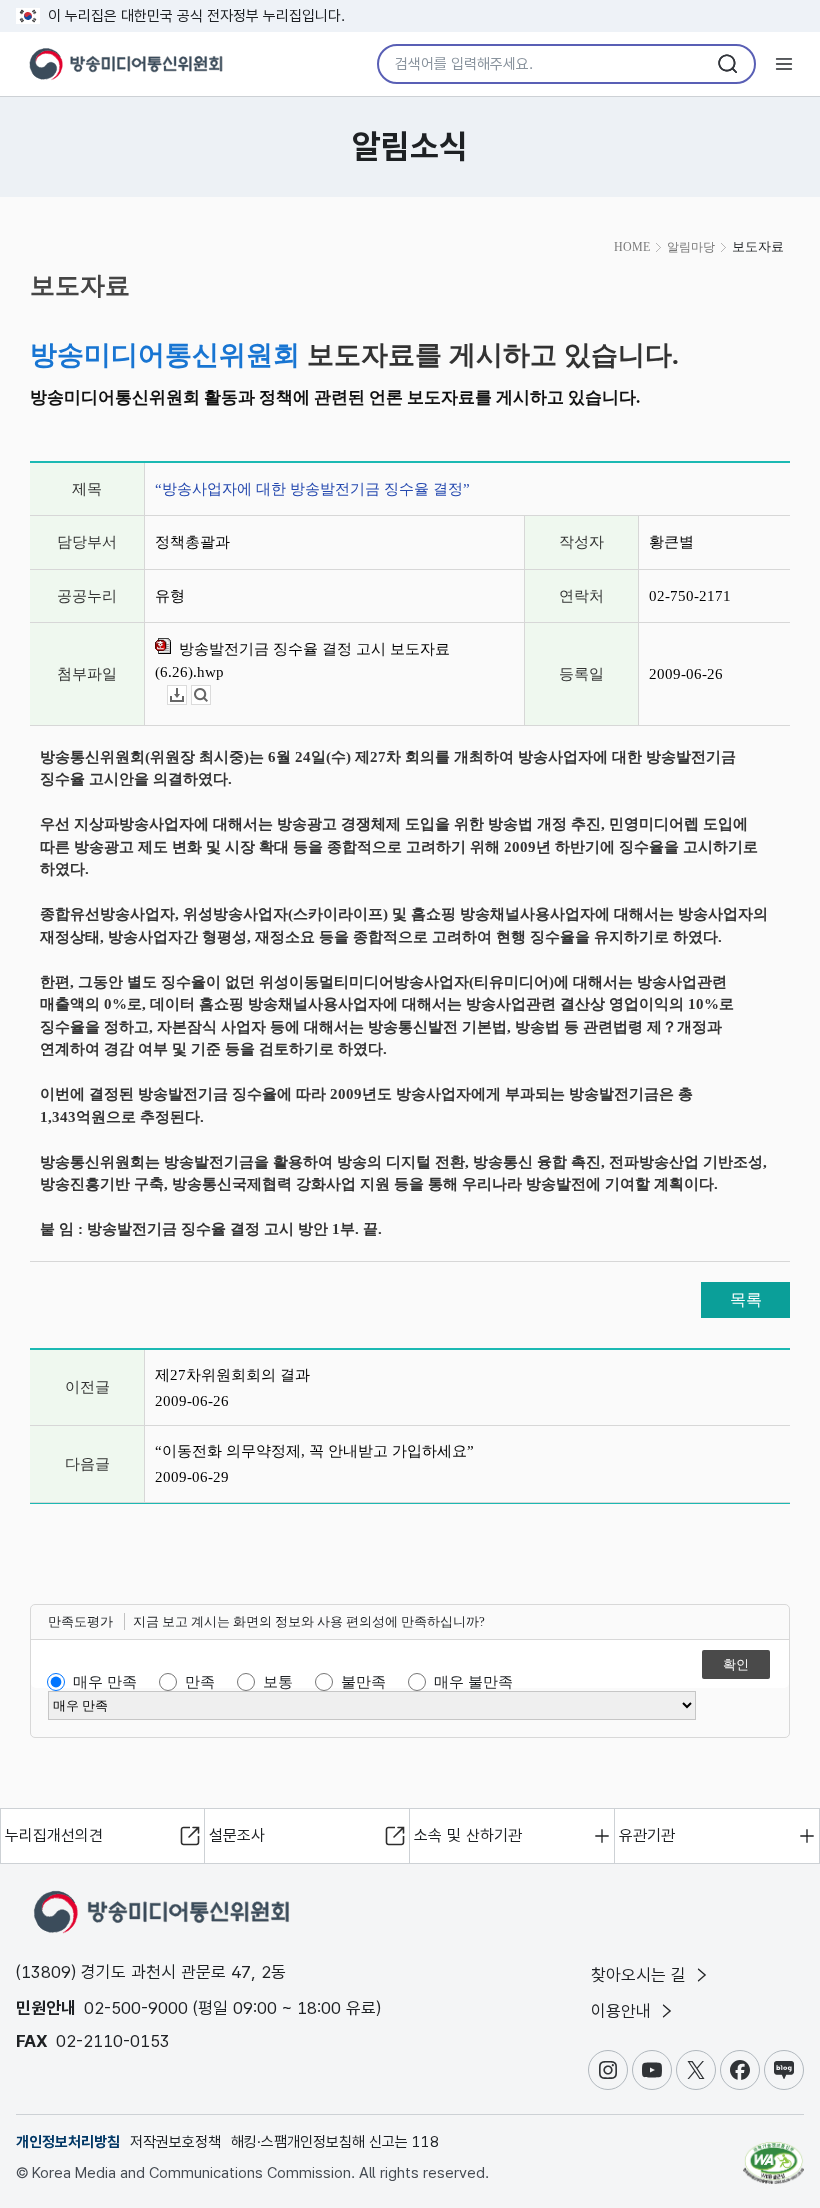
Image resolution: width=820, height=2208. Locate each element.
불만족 (363, 1682)
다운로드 (186, 695)
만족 (200, 1682)
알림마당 (691, 247)
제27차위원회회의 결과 (232, 1375)
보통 (278, 1682)
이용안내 (623, 2011)
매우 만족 (105, 1682)
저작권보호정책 (175, 2142)
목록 (746, 1299)
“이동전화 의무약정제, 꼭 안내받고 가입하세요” (314, 1451)
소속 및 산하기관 (468, 1835)
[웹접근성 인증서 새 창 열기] (773, 2154)
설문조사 (237, 1835)
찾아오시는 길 (641, 1975)
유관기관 (647, 1835)
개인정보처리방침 (68, 2142)
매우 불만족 (473, 1682)
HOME (632, 247)
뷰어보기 (210, 695)
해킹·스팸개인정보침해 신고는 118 (335, 2142)
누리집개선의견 (54, 1835)
